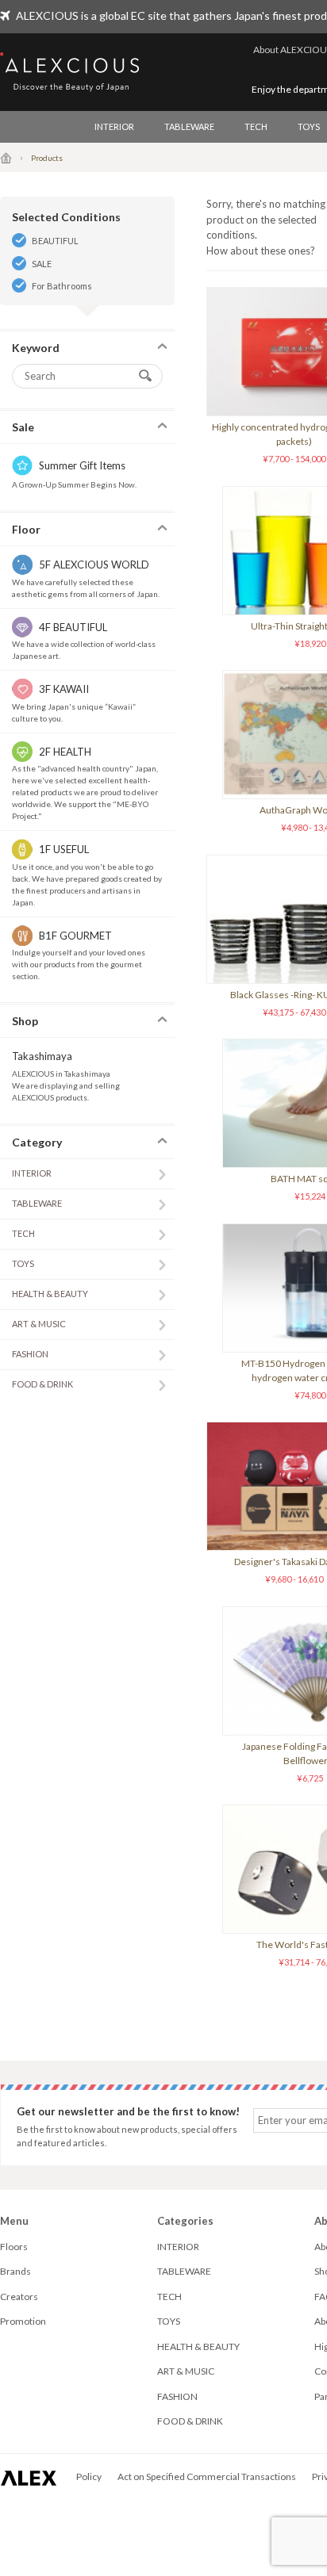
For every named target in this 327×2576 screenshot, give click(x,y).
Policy (89, 2476)
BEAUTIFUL (55, 241)
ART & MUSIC (39, 1324)
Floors (14, 2247)
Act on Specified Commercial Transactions (207, 2476)
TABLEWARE (189, 126)
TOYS (23, 1263)
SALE (42, 264)
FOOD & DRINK (42, 1384)
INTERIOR (114, 126)
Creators (19, 2297)
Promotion (23, 2321)
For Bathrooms (62, 286)
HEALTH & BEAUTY (50, 1294)
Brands (15, 2271)
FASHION (30, 1354)
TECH (256, 126)
